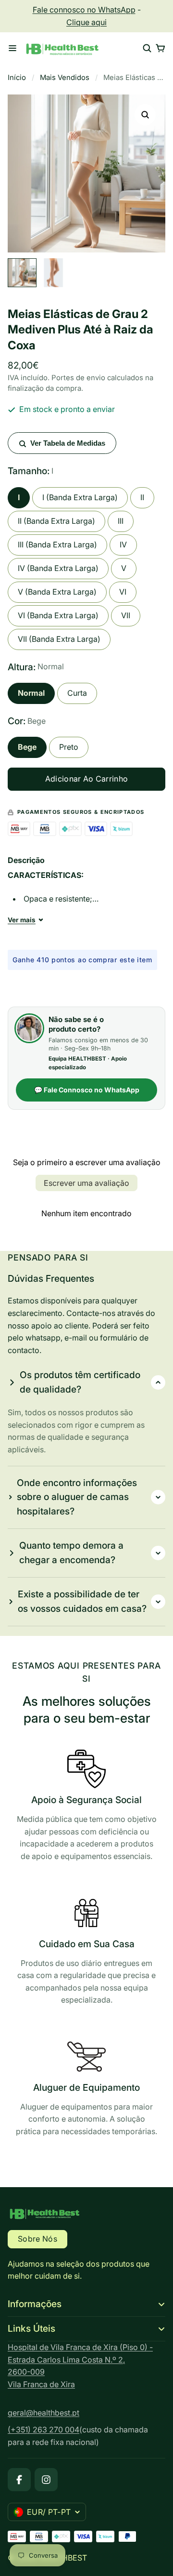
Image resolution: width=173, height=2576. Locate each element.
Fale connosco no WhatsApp (84, 10)
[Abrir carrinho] (161, 48)
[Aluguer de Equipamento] (86, 2090)
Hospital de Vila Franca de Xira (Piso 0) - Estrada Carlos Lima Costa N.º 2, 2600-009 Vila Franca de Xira (80, 2366)
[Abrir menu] (12, 48)
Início (17, 78)
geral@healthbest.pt (43, 2413)
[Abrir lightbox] (145, 115)
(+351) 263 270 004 (43, 2430)
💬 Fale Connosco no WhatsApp (87, 1090)
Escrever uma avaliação (86, 1183)
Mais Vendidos (65, 78)
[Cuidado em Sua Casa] (86, 1952)
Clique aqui (86, 22)
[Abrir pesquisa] (147, 48)
